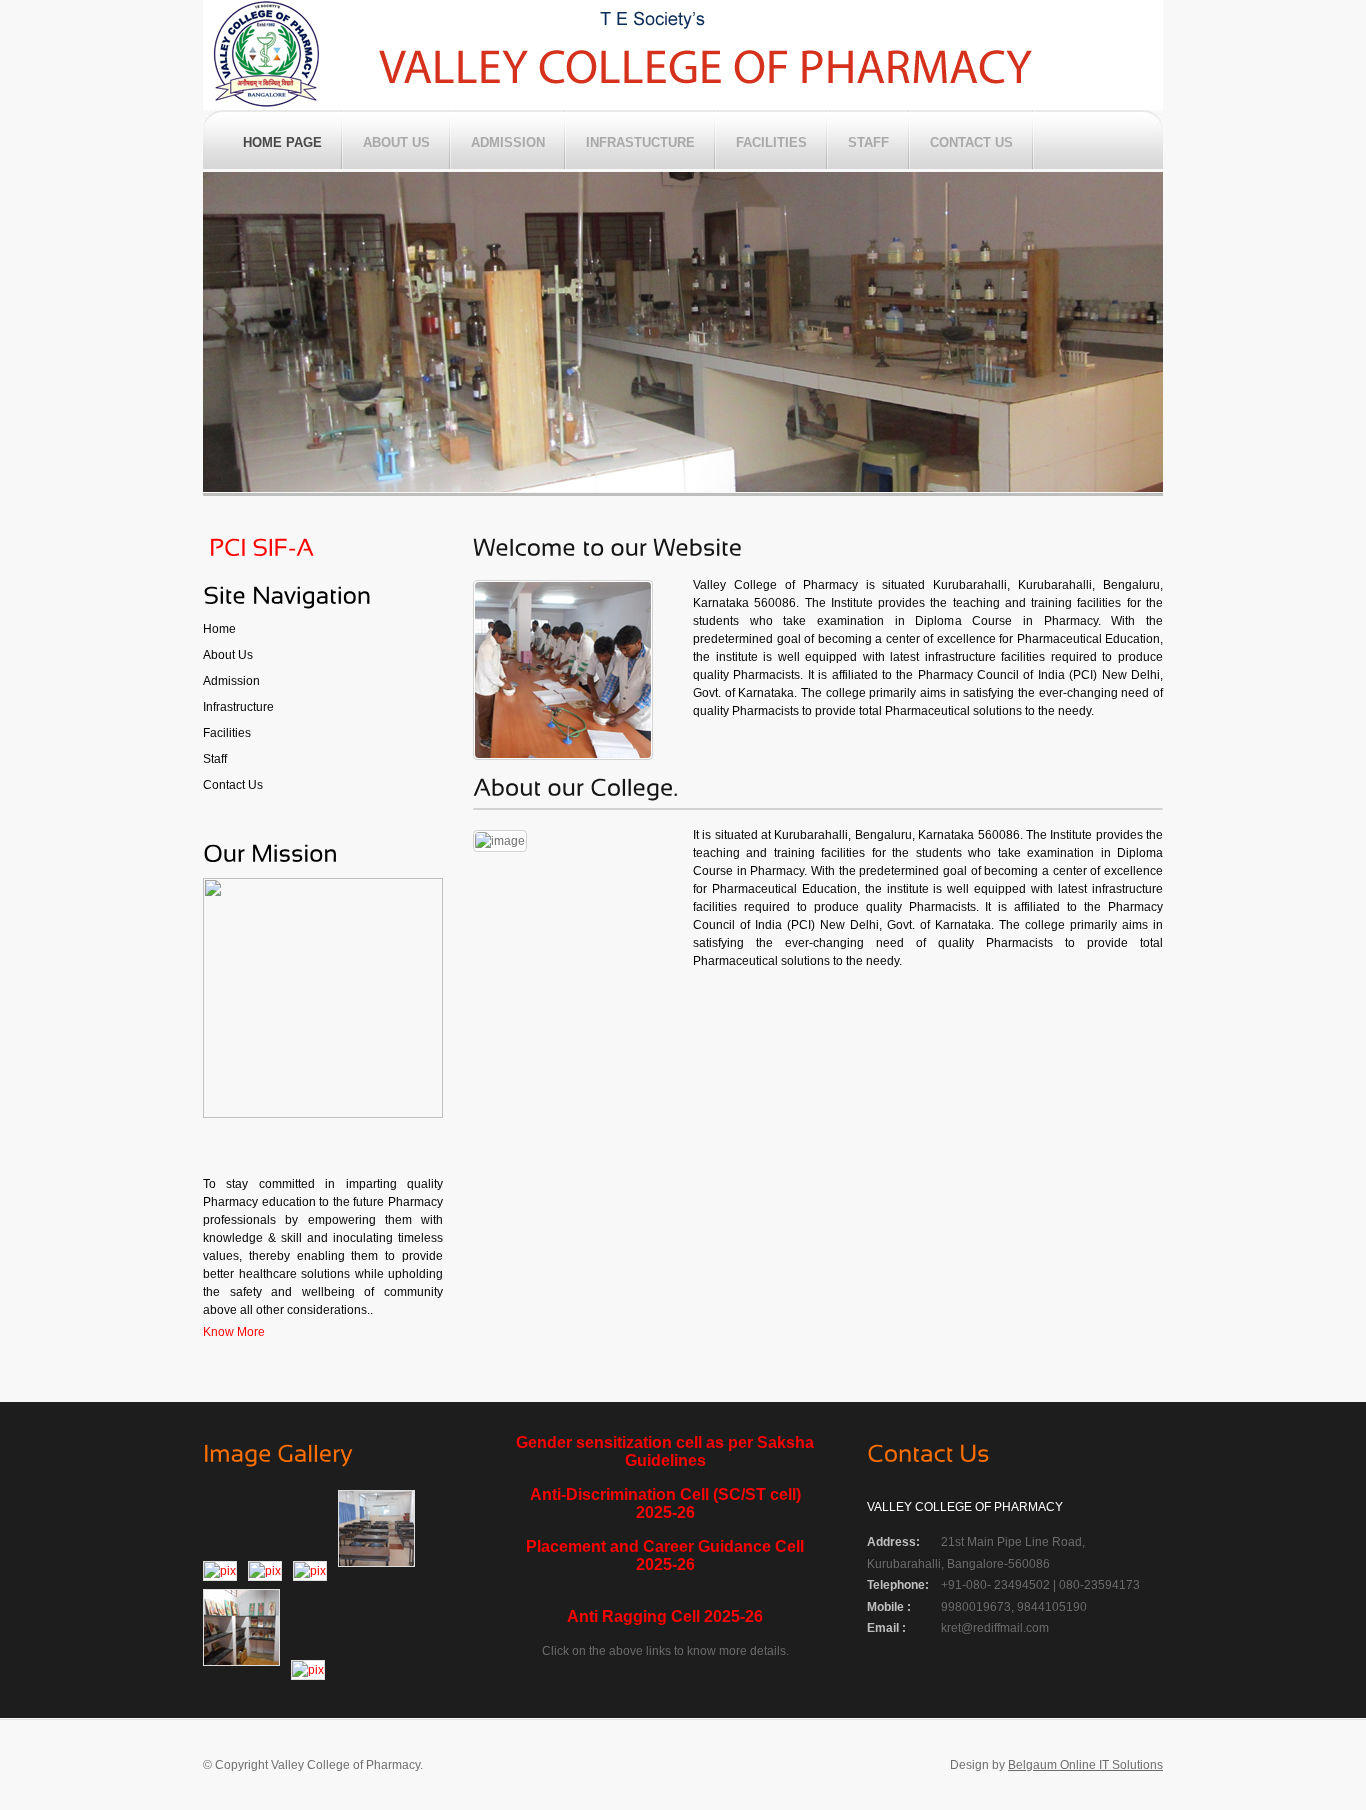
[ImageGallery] (278, 1451)
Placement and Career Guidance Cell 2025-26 (665, 1555)
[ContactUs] (928, 1451)
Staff (215, 759)
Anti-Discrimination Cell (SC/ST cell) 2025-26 (665, 1503)
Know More (234, 1332)
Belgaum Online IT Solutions (1085, 1765)
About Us (228, 655)
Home (219, 629)
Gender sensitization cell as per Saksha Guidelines (665, 1451)
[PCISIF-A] (258, 545)
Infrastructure (238, 707)
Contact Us (233, 785)
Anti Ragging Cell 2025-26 (665, 1616)
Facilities (227, 733)
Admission (231, 681)
